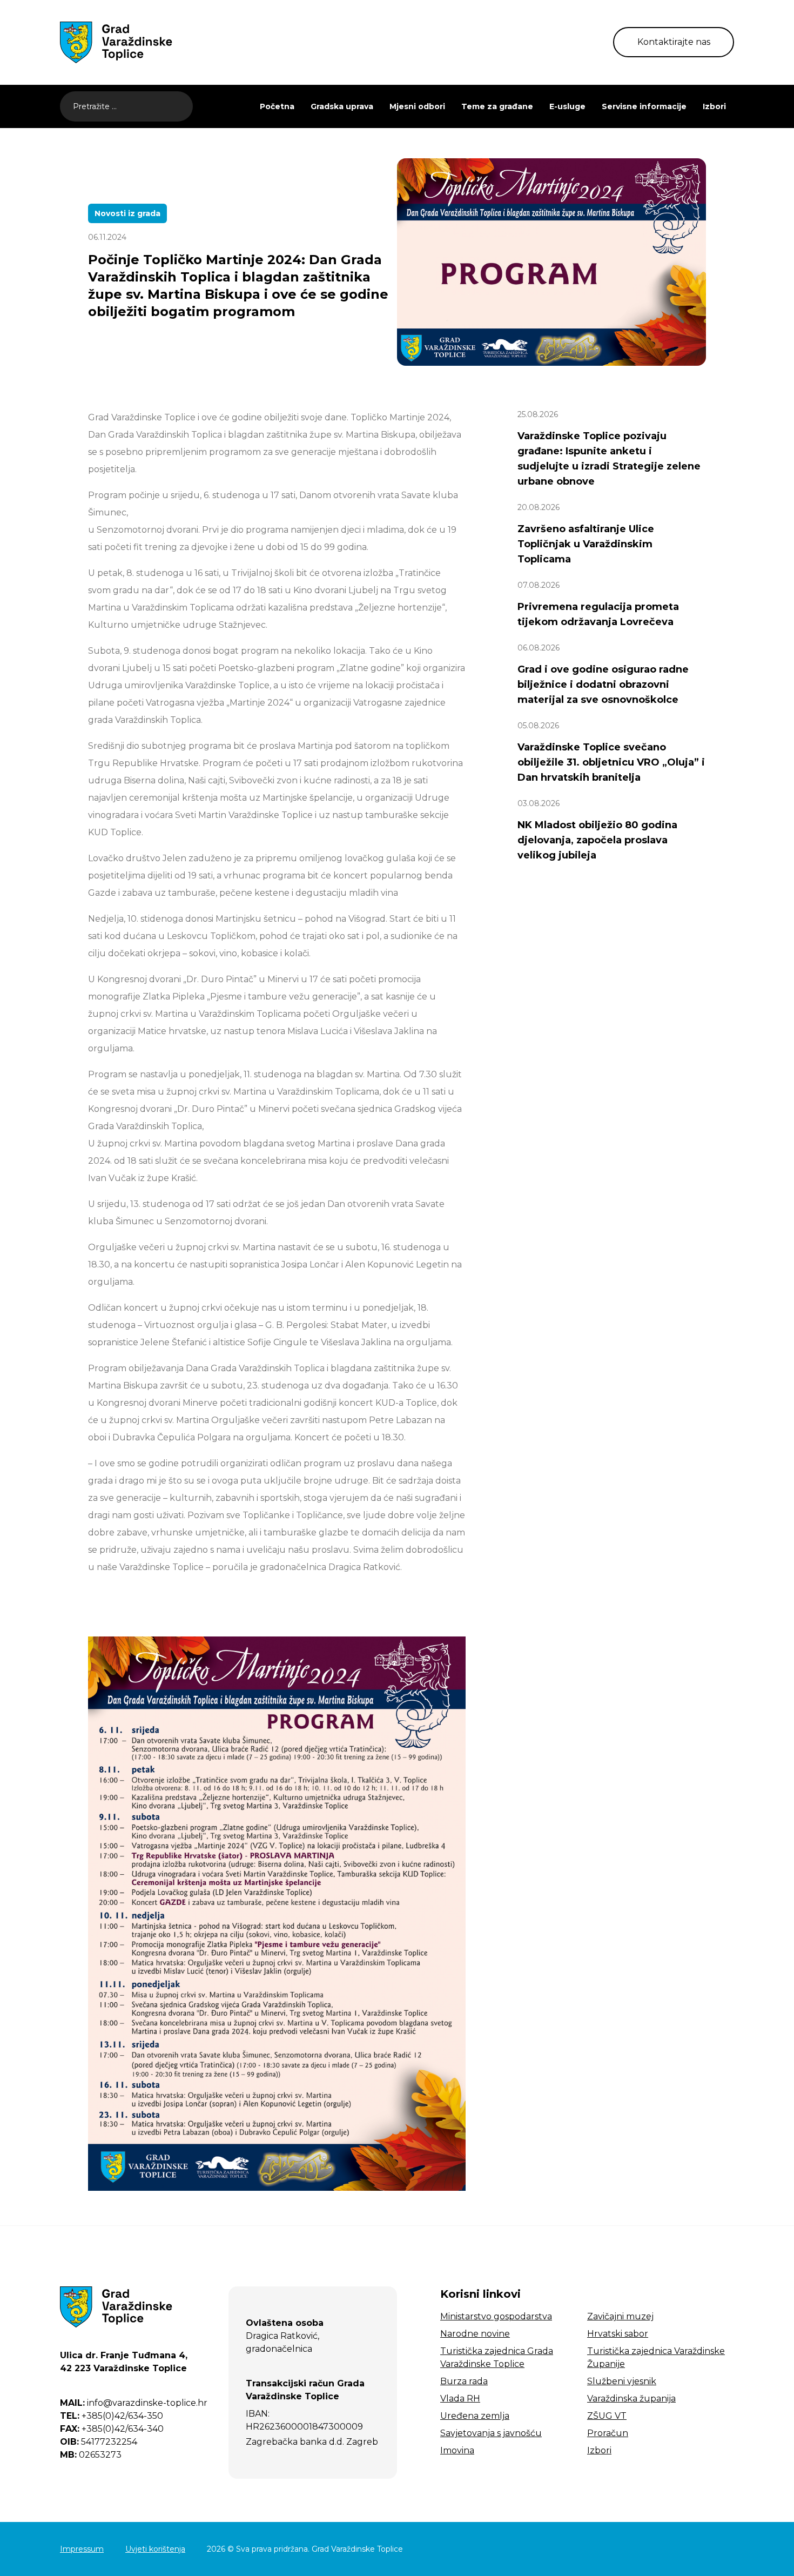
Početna (277, 106)
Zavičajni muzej (620, 2316)
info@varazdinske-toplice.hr (134, 2403)
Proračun (608, 2433)
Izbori (714, 106)
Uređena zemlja (475, 2416)
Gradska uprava (342, 106)
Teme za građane (497, 106)
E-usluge (567, 106)
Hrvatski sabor (618, 2334)
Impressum (82, 2549)
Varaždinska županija (631, 2399)
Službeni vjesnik (622, 2381)
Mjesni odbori (417, 106)
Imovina (457, 2450)
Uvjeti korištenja (155, 2549)
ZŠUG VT (607, 2416)
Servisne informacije (644, 106)
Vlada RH (460, 2399)
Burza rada (464, 2381)
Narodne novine (475, 2334)
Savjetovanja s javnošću (491, 2433)
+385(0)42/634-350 (112, 2416)
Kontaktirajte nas (674, 42)
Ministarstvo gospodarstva (496, 2316)
